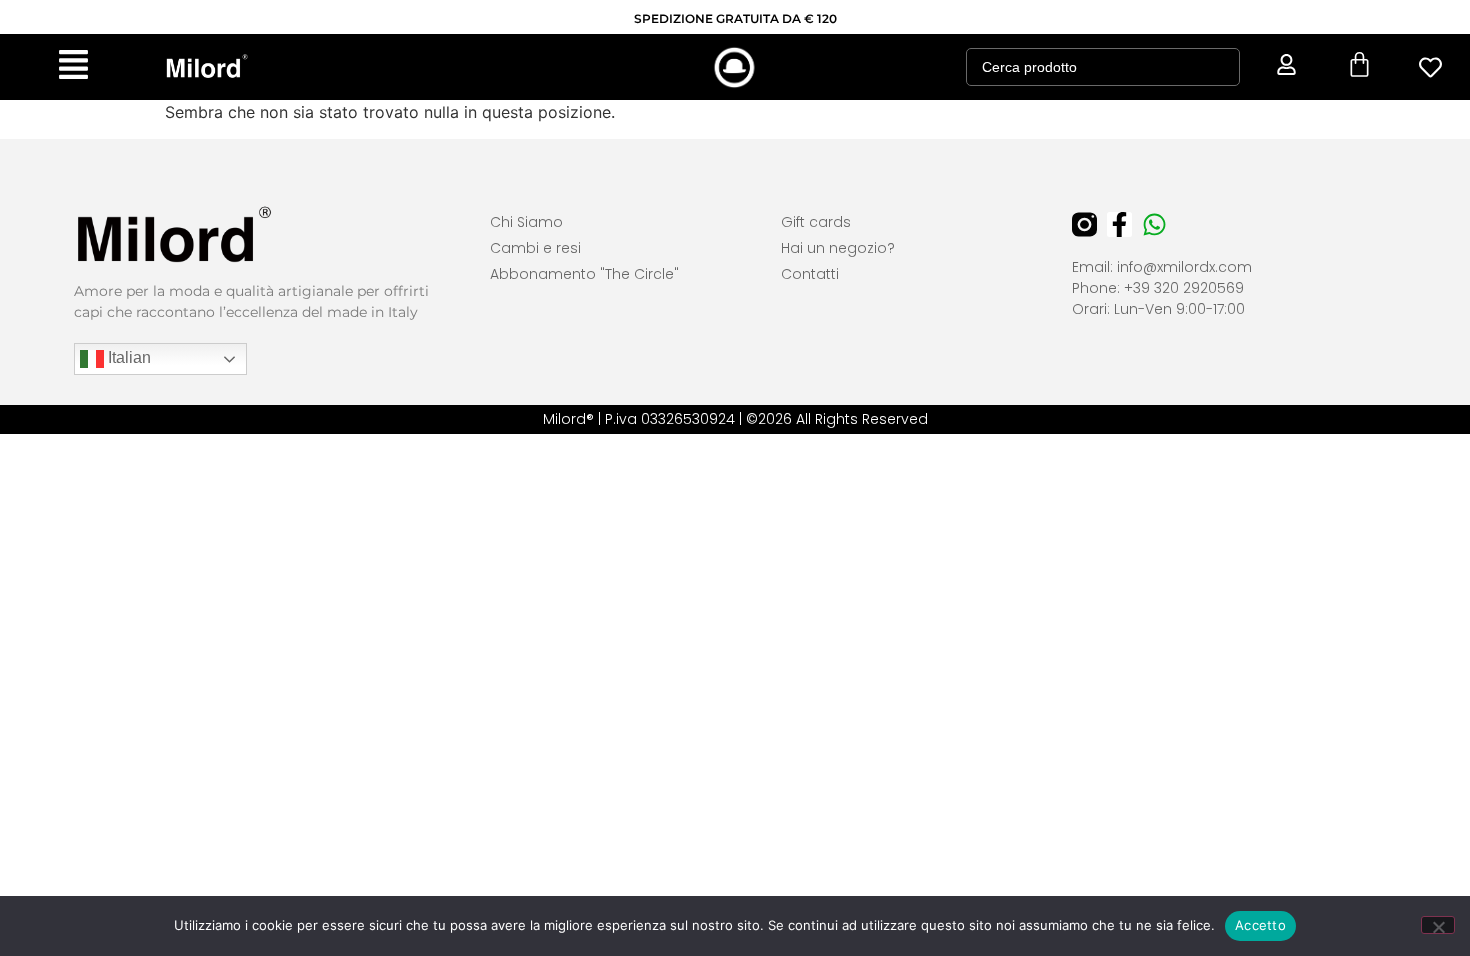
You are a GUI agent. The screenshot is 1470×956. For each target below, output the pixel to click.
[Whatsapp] (1154, 224)
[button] (73, 67)
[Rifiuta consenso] (1438, 925)
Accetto (1260, 925)
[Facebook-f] (1119, 224)
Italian (127, 357)
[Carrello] (1359, 64)
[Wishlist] (1431, 67)
